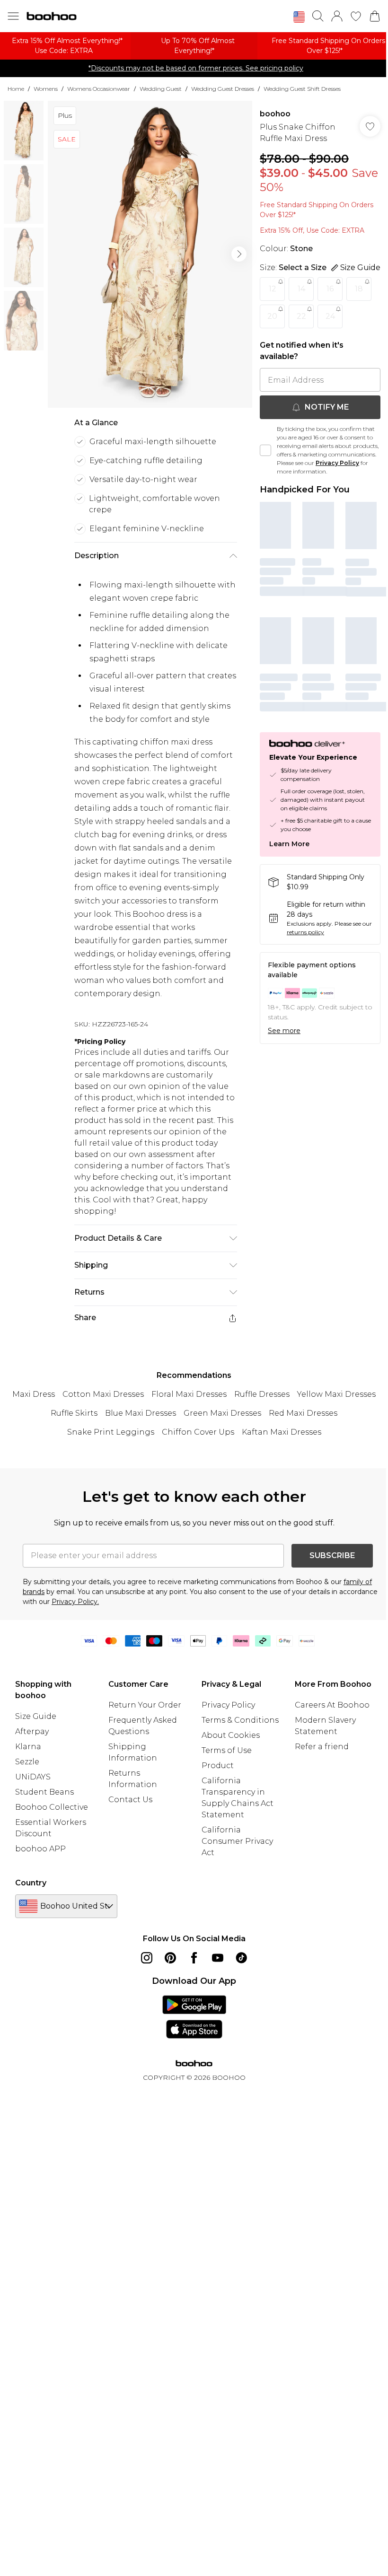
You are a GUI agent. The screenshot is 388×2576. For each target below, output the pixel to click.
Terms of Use (227, 1750)
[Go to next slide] (239, 254)
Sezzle (27, 1762)
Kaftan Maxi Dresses (282, 1432)
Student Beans (44, 1792)
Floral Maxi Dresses (189, 1394)
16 (330, 289)
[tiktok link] (241, 1958)
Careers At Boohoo (332, 1705)
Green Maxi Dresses (222, 1413)
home (16, 89)
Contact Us (130, 1800)
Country (31, 1883)
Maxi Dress (34, 1394)
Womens (46, 89)
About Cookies (231, 1735)
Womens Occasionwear (99, 89)
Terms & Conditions (240, 1720)
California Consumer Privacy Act (237, 1841)
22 (301, 316)
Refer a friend (322, 1747)
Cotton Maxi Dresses (103, 1394)
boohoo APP (40, 1849)
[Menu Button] (13, 16)
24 (330, 316)
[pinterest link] (170, 1958)
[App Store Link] (194, 2017)
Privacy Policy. (75, 1602)
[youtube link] (218, 1958)
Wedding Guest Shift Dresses (302, 89)
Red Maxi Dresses (303, 1413)
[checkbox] (265, 450)
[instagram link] (147, 1958)
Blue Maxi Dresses (141, 1413)
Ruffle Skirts (74, 1413)
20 (272, 316)
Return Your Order (145, 1705)
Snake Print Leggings (111, 1432)
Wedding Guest (161, 89)
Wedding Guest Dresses (223, 89)
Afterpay (32, 1731)
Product (218, 1766)
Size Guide (36, 1716)
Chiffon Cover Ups (198, 1432)
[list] (150, 254)
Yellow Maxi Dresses (336, 1394)
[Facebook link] (194, 1958)
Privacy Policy (337, 463)
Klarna (28, 1747)
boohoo (275, 114)
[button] (299, 17)
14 (301, 289)
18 (359, 289)
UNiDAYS (33, 1777)
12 (273, 289)
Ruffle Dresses (262, 1394)
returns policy (305, 932)
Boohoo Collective (52, 1807)
